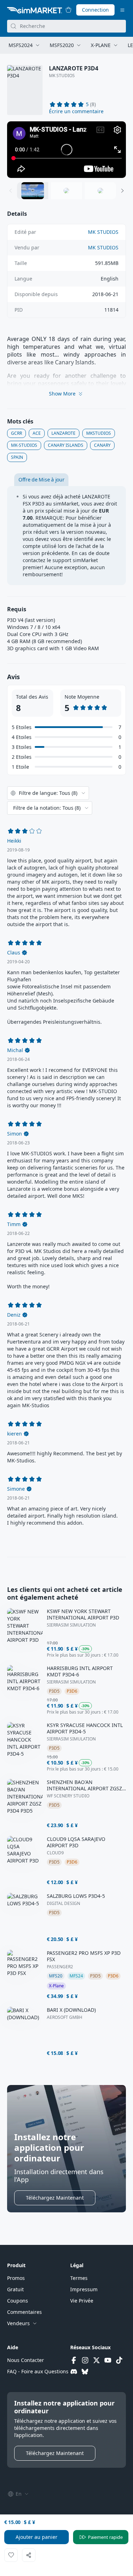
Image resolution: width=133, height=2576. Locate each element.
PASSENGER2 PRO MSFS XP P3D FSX (84, 1956)
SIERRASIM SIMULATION (71, 1625)
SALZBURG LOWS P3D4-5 (76, 1896)
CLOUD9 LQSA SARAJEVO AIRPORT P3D (76, 1842)
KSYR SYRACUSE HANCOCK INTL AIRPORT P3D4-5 (85, 1728)
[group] (66, 150)
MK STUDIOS (62, 76)
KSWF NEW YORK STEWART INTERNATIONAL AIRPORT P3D (83, 1615)
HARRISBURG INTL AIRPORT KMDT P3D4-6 (80, 1671)
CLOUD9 (55, 1853)
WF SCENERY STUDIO (68, 1796)
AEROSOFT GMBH (65, 2017)
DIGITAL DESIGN (63, 1904)
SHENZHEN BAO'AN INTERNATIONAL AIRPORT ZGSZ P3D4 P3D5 (84, 1785)
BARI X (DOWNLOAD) (71, 2010)
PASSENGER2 (60, 1967)
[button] (76, 111)
